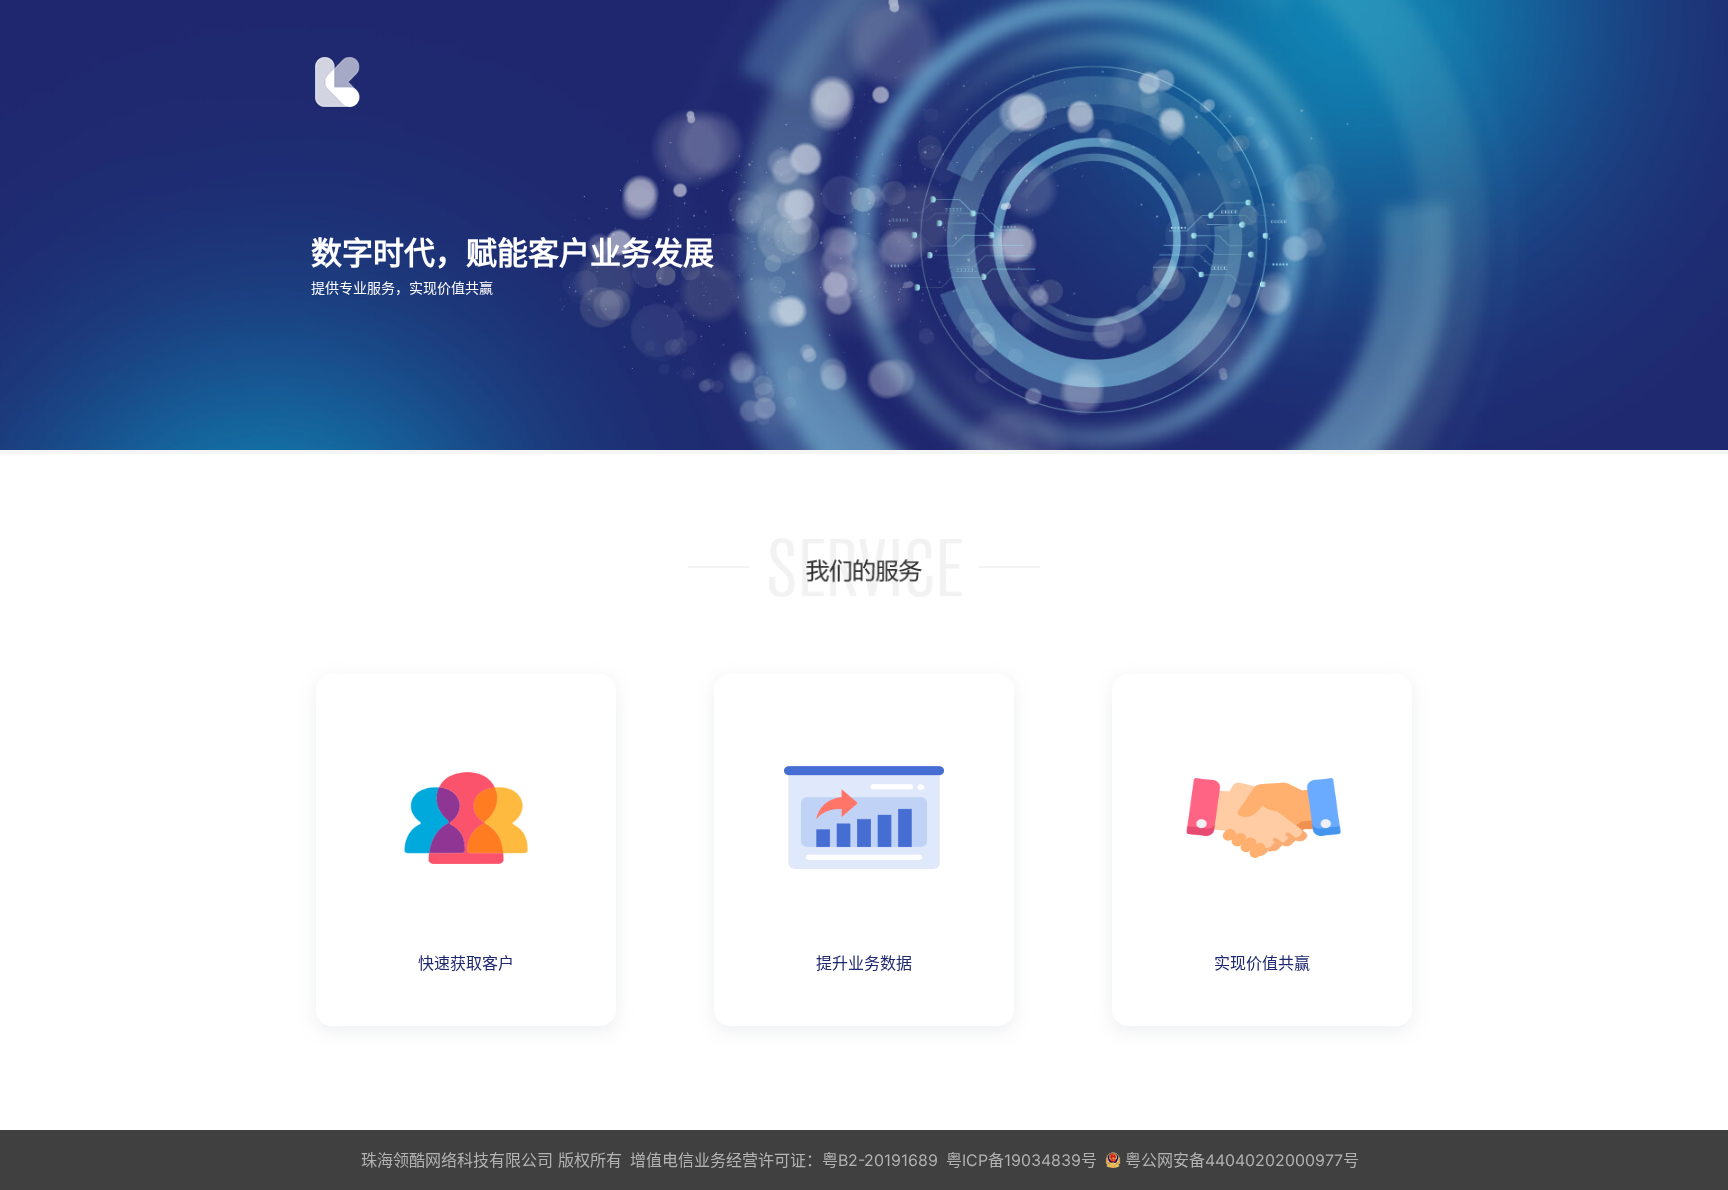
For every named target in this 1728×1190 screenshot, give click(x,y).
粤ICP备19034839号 (1021, 1160)
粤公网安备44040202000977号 (1242, 1160)
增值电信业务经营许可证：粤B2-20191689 (784, 1160)
